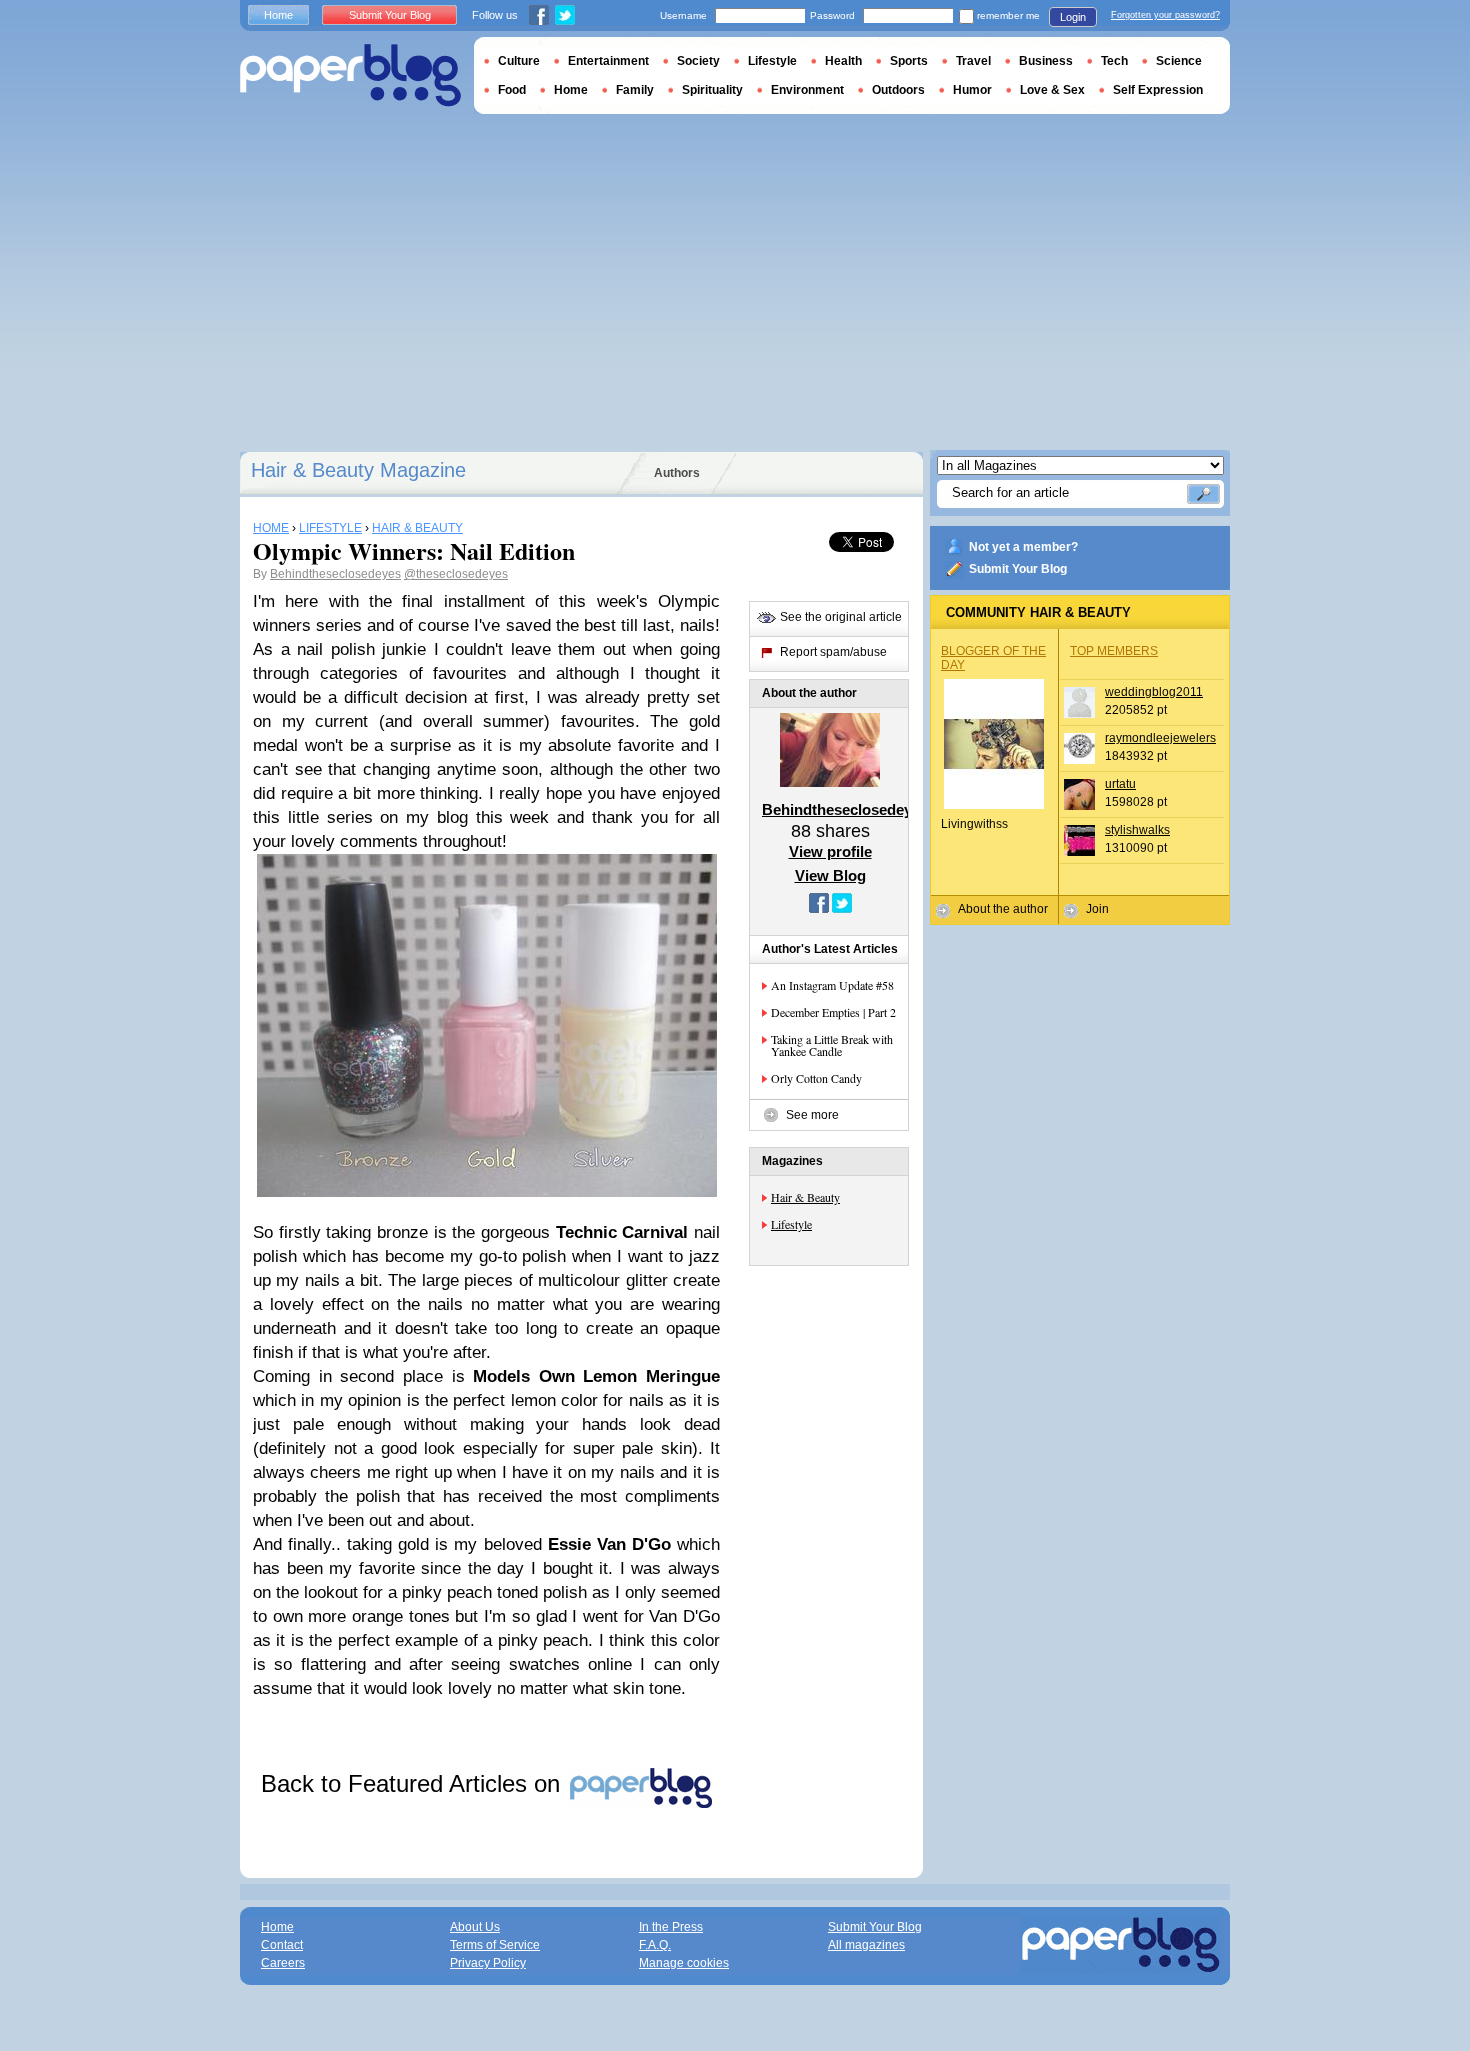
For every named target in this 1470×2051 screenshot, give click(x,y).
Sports (909, 61)
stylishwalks (1137, 830)
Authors (677, 473)
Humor (972, 90)
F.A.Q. (655, 1945)
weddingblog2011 (1154, 692)
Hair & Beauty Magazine (358, 470)
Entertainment (608, 61)
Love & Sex (1052, 90)
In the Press (671, 1927)
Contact (282, 1945)
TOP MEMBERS (1114, 651)
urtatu (1120, 784)
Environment (807, 90)
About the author (1003, 909)
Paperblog (350, 75)
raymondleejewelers (1160, 738)
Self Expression (1158, 90)
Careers (283, 1963)
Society (698, 61)
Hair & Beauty (805, 1197)
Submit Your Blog (1018, 569)
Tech (1114, 61)
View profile (830, 851)
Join (1097, 909)
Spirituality (712, 90)
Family (635, 90)
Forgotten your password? (1165, 15)
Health (843, 61)
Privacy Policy (488, 1963)
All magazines (866, 1945)
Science (1179, 61)
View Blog (830, 875)
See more (812, 1115)
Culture (519, 61)
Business (1046, 61)
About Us (475, 1927)
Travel (973, 61)
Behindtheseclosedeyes (335, 574)
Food (512, 90)
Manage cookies (684, 1963)
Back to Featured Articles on (414, 1783)
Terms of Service (495, 1945)
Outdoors (898, 90)
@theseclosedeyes (456, 574)
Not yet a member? (1023, 547)
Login (1073, 17)
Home (278, 15)
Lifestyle (791, 1224)
